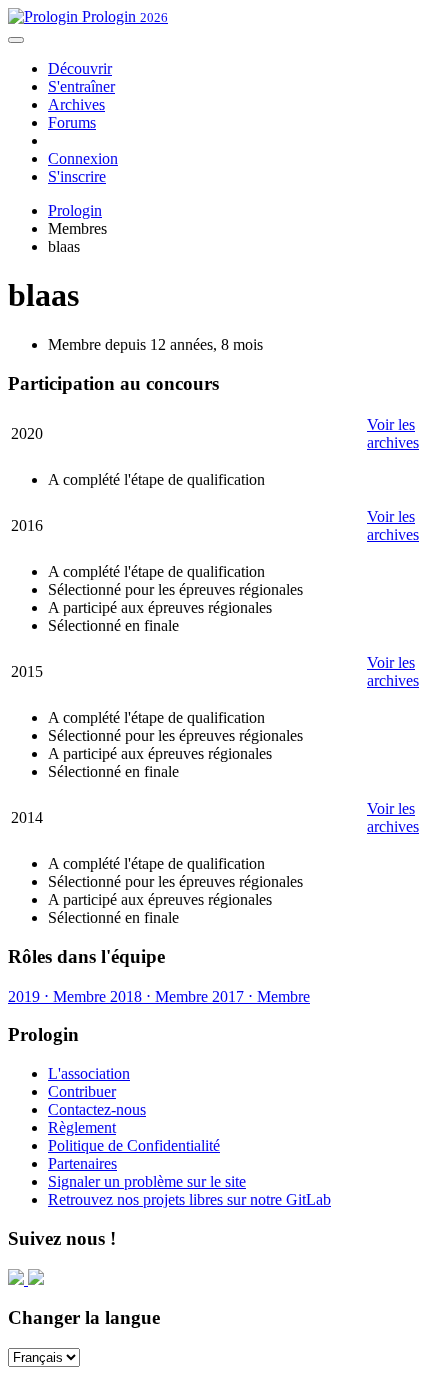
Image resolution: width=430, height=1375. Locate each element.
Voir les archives (393, 433)
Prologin (123, 16)
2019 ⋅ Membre (57, 996)
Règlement (82, 1127)
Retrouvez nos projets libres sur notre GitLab (189, 1199)
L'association (89, 1073)
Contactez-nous (97, 1109)
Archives (76, 104)
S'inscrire (77, 176)
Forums (72, 122)
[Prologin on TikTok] (36, 1279)
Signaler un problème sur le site (147, 1181)
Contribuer (82, 1091)
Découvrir (80, 68)
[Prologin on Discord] (18, 1279)
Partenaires (82, 1163)
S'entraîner (81, 86)
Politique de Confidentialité (134, 1145)
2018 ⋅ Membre (157, 996)
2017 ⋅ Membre (259, 996)
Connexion (83, 158)
